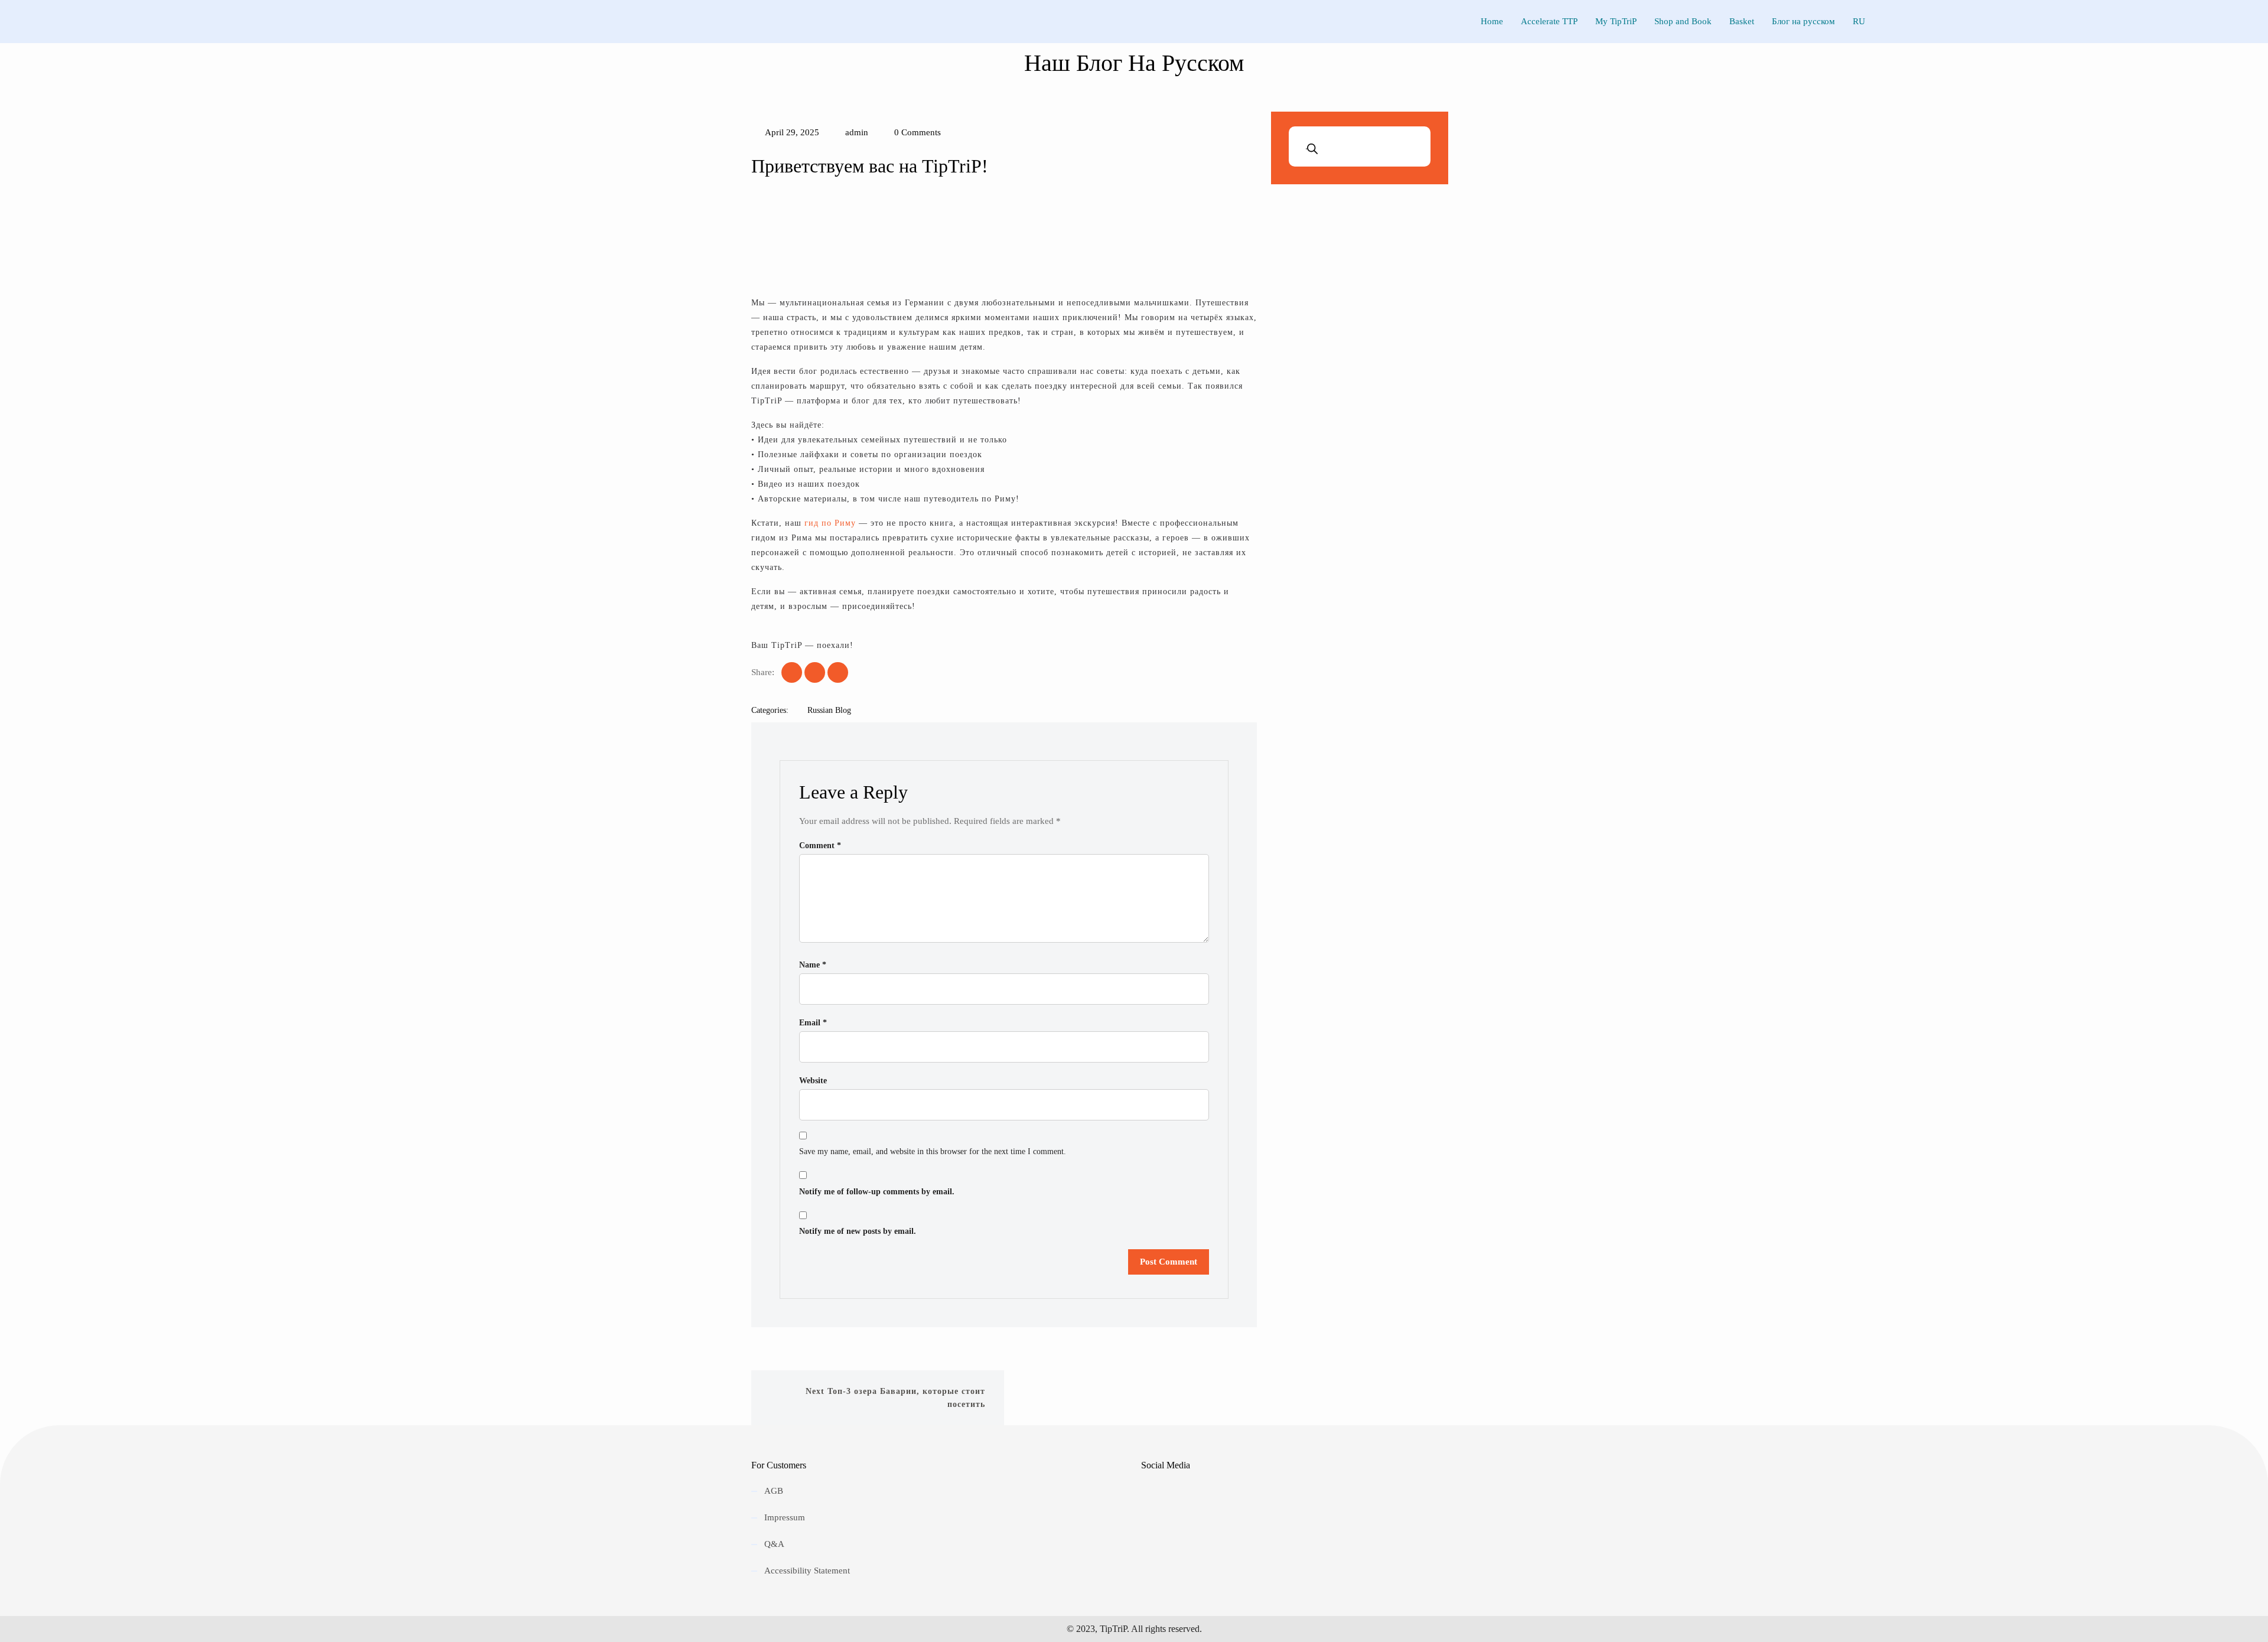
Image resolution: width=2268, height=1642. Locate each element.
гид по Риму (830, 523)
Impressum (785, 1517)
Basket (1742, 21)
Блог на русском (1803, 21)
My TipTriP (1616, 21)
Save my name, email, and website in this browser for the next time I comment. (933, 1151)
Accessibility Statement (807, 1571)
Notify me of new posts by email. (858, 1231)
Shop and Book (1683, 21)
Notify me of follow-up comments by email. (877, 1192)
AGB (774, 1491)
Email (813, 1023)
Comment (820, 846)
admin (856, 132)
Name (813, 965)
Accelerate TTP (1549, 21)
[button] (762, 236)
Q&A (774, 1544)
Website (813, 1081)
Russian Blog (829, 710)
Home (1492, 21)
